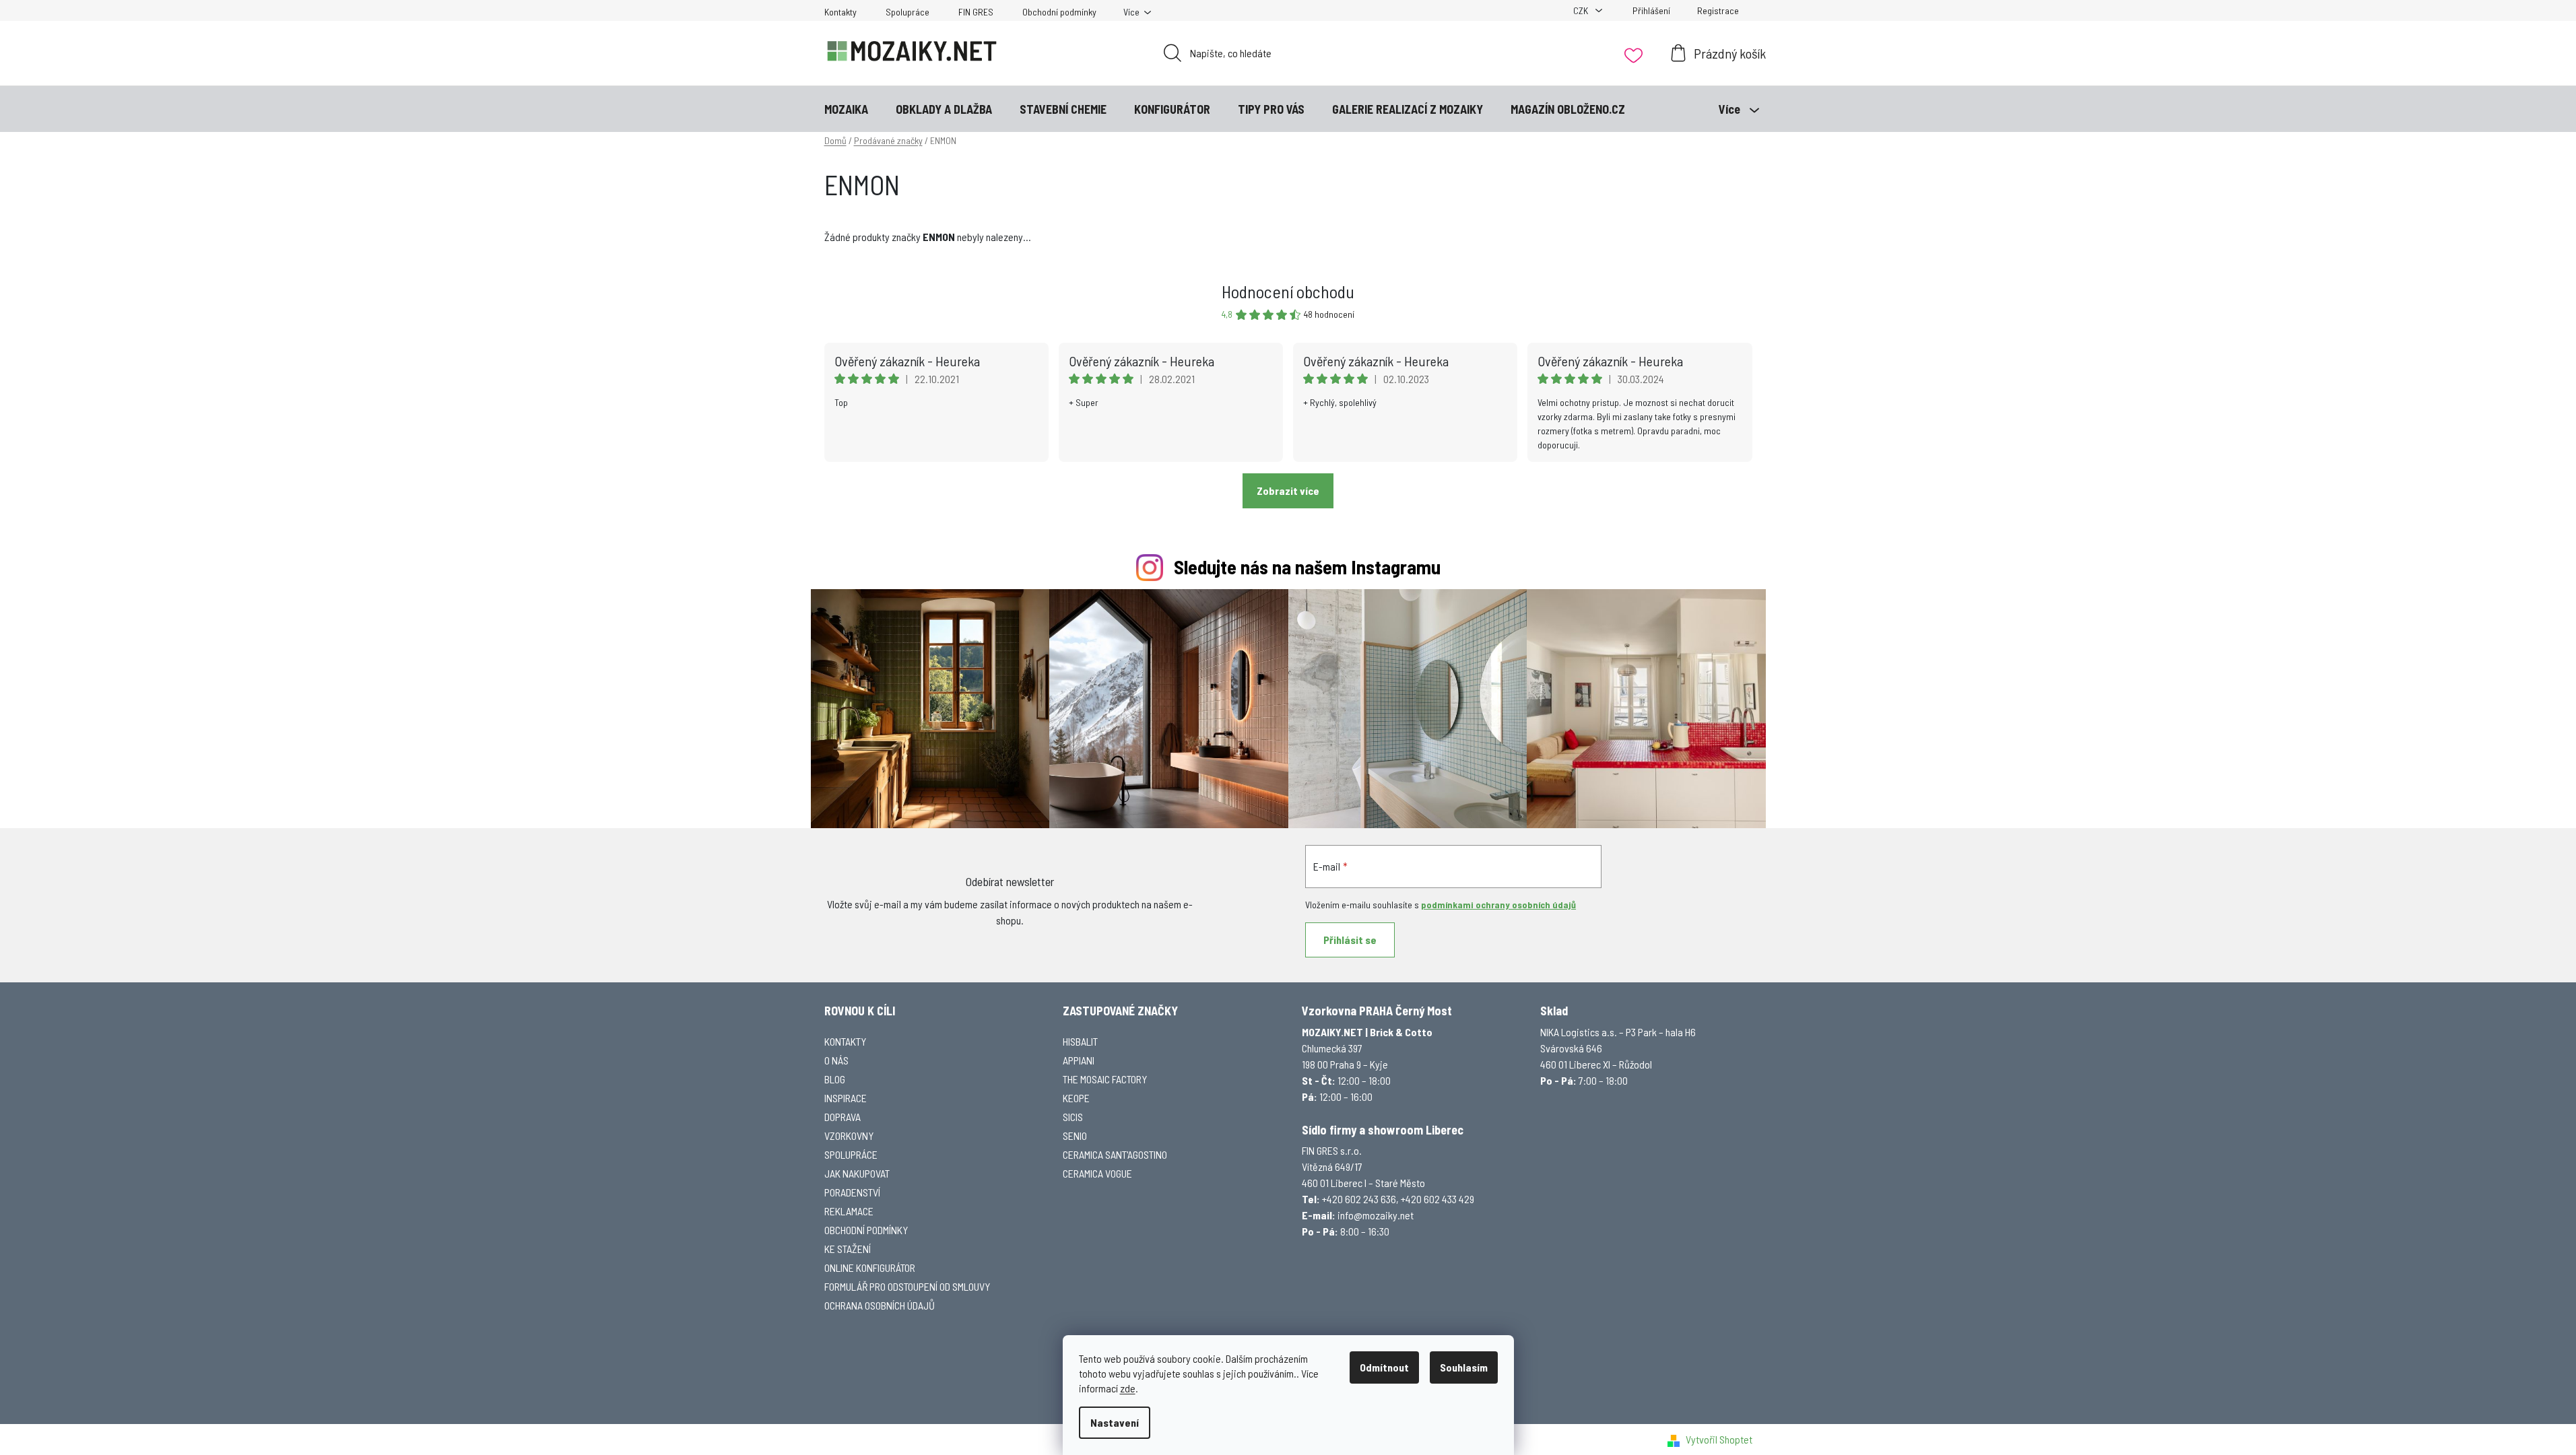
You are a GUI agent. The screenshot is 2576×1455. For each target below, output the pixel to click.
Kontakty (840, 12)
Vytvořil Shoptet (1719, 1439)
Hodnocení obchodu (1288, 291)
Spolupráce (907, 12)
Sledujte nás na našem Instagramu (1307, 567)
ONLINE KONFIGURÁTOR (870, 1267)
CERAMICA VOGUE (1097, 1173)
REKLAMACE (849, 1211)
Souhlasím (1464, 1367)
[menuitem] (846, 109)
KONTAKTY (845, 1041)
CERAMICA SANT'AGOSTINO (1115, 1154)
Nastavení (1115, 1422)
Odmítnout (1384, 1367)
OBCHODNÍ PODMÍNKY (866, 1230)
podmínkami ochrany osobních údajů (1498, 905)
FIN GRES (976, 12)
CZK (1582, 10)
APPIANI (1079, 1060)
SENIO (1075, 1136)
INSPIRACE (846, 1098)
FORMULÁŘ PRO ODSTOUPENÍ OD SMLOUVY (907, 1286)
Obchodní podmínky (1059, 12)
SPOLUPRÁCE (851, 1154)
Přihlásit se (1350, 940)
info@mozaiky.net (1376, 1215)
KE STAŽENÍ (848, 1249)
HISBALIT (1080, 1041)
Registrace (1718, 10)
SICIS (1073, 1117)
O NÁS (836, 1060)
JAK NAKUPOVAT (857, 1173)
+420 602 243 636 (1359, 1199)
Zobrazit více (1288, 490)
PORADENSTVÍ (852, 1192)
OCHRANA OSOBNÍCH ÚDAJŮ (880, 1305)
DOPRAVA (843, 1117)
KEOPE (1076, 1098)
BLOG (835, 1079)
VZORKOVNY (849, 1136)
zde (1128, 1388)
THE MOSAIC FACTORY (1105, 1079)
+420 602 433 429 (1438, 1199)
